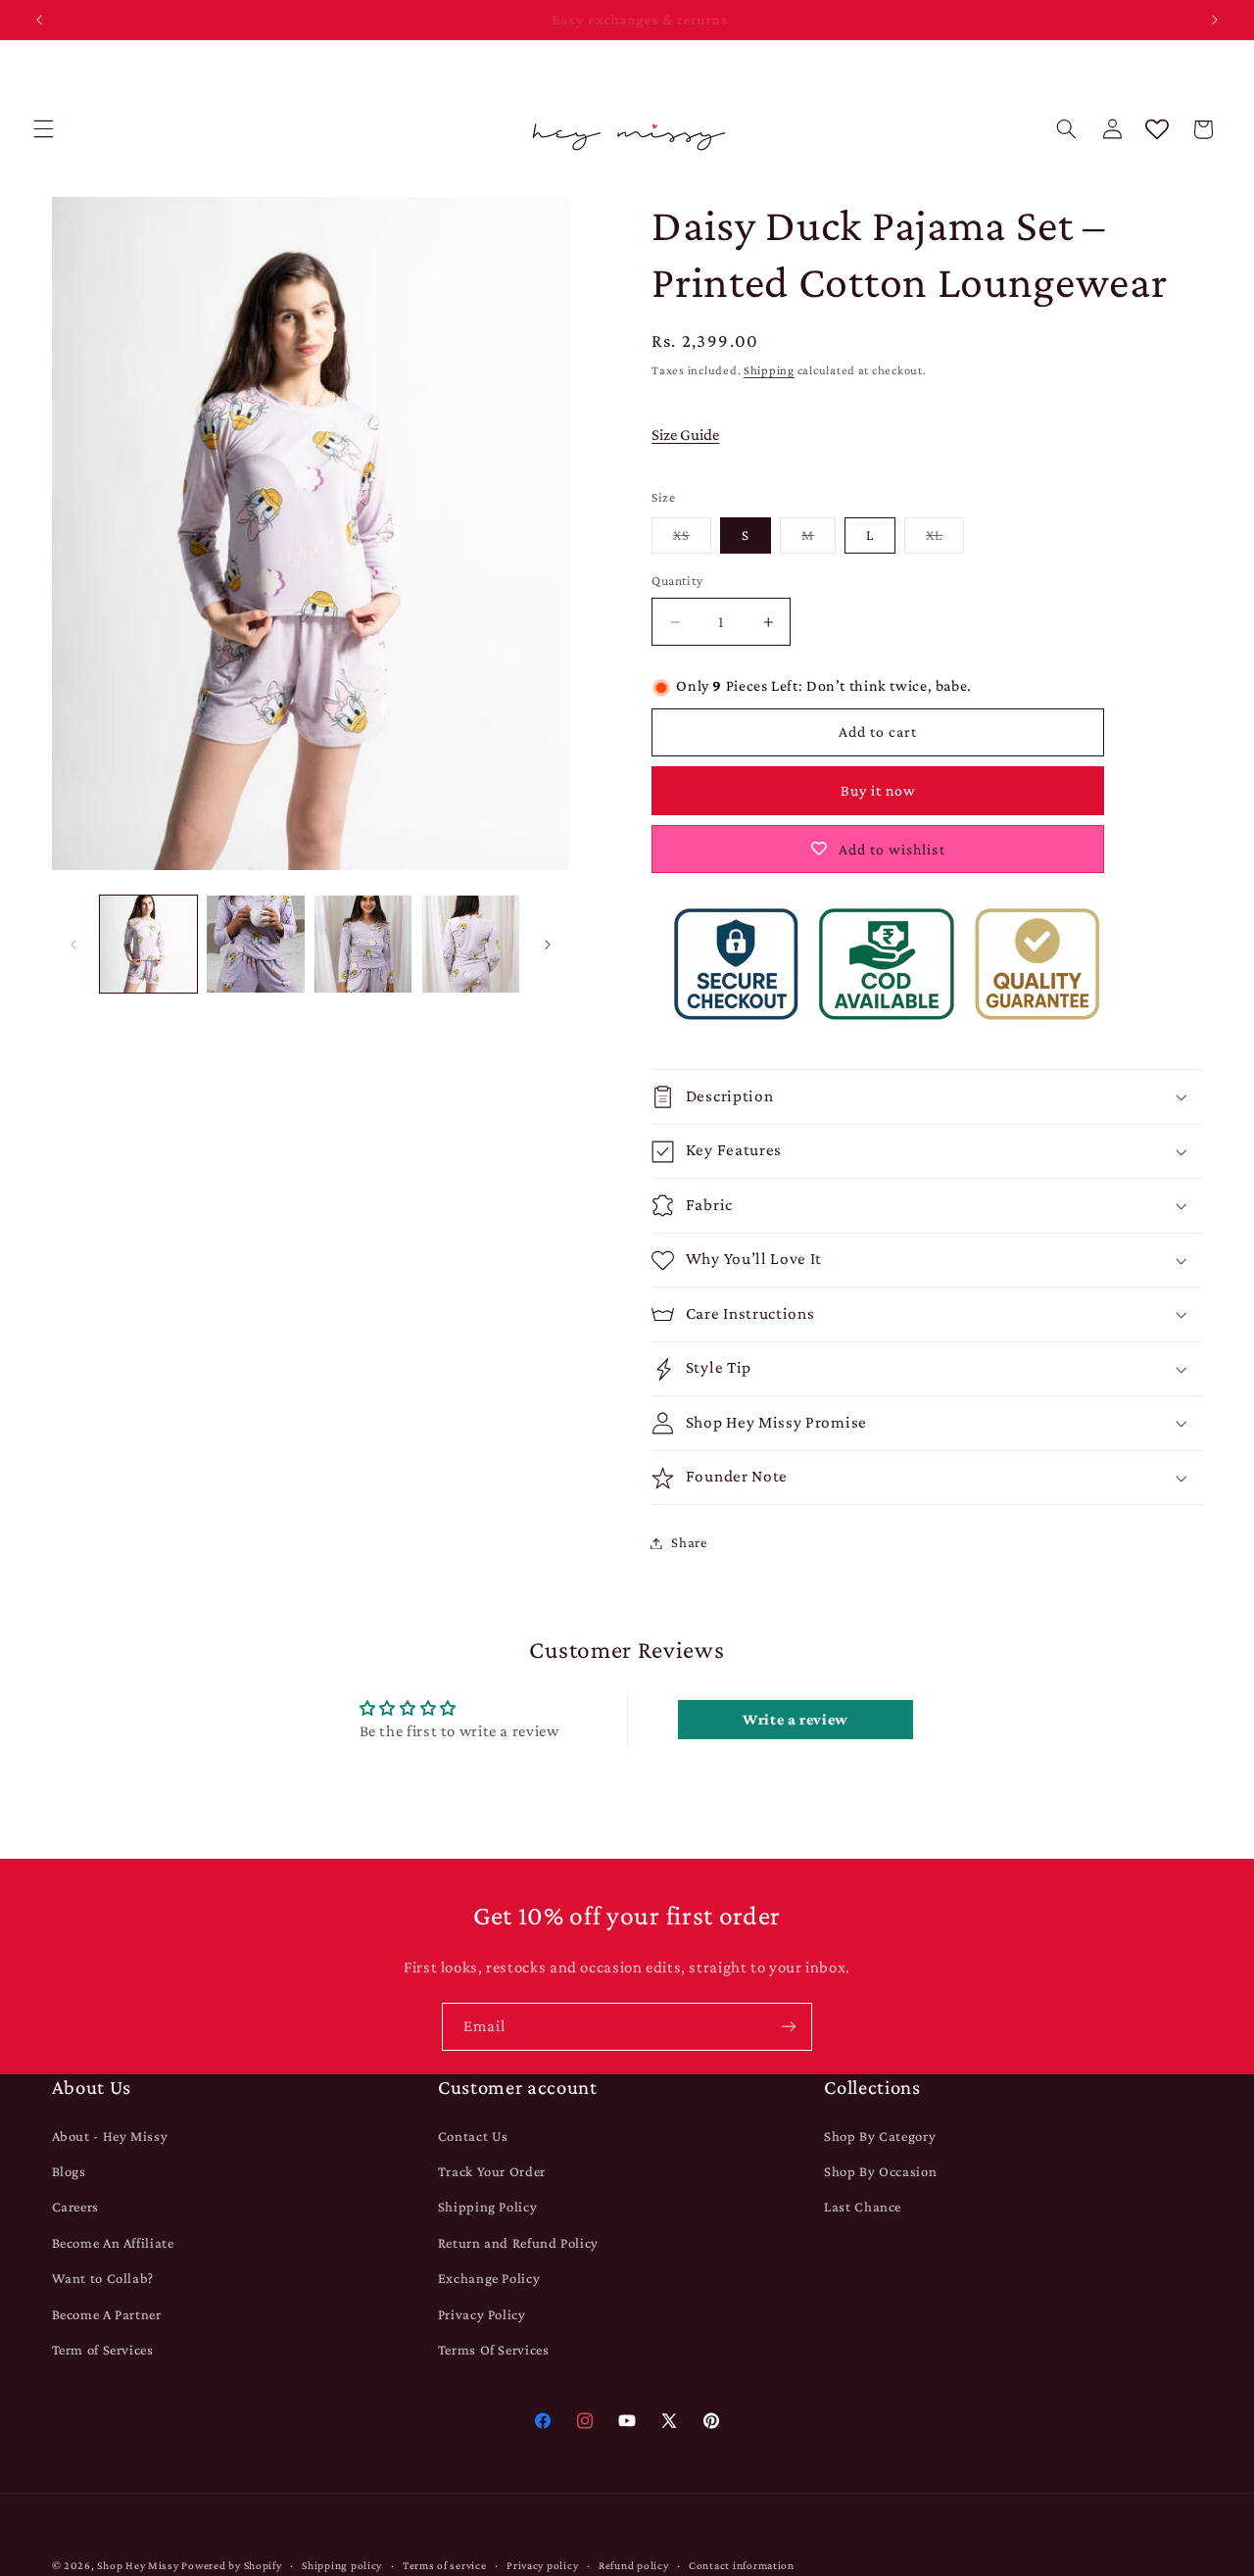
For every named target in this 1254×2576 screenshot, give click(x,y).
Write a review (796, 1719)
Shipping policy (342, 2565)
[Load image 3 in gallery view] (363, 944)
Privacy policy (542, 2565)
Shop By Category (880, 2136)
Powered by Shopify (231, 2565)
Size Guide (685, 435)
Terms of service (445, 2565)
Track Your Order (492, 2171)
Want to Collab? (103, 2278)
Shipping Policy (487, 2207)
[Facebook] (542, 2421)
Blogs (69, 2171)
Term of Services (103, 2350)
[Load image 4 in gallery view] (471, 944)
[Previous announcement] (39, 20)
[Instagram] (584, 2421)
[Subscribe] (789, 2027)
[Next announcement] (1215, 20)
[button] (43, 129)
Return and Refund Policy (518, 2243)
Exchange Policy (489, 2278)
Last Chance (863, 2207)
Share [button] (689, 1542)
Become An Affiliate (113, 2243)
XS (692, 540)
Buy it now (879, 790)
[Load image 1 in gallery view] (148, 944)
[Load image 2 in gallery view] (255, 944)
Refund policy (634, 2565)
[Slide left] (73, 945)
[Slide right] (548, 945)
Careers (75, 2207)
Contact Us (473, 2136)
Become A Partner (107, 2314)
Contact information (742, 2565)
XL (945, 540)
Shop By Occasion (880, 2171)
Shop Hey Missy (138, 2565)
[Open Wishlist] (1157, 129)
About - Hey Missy (110, 2136)
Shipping (769, 370)
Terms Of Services (494, 2350)
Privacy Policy (482, 2314)
